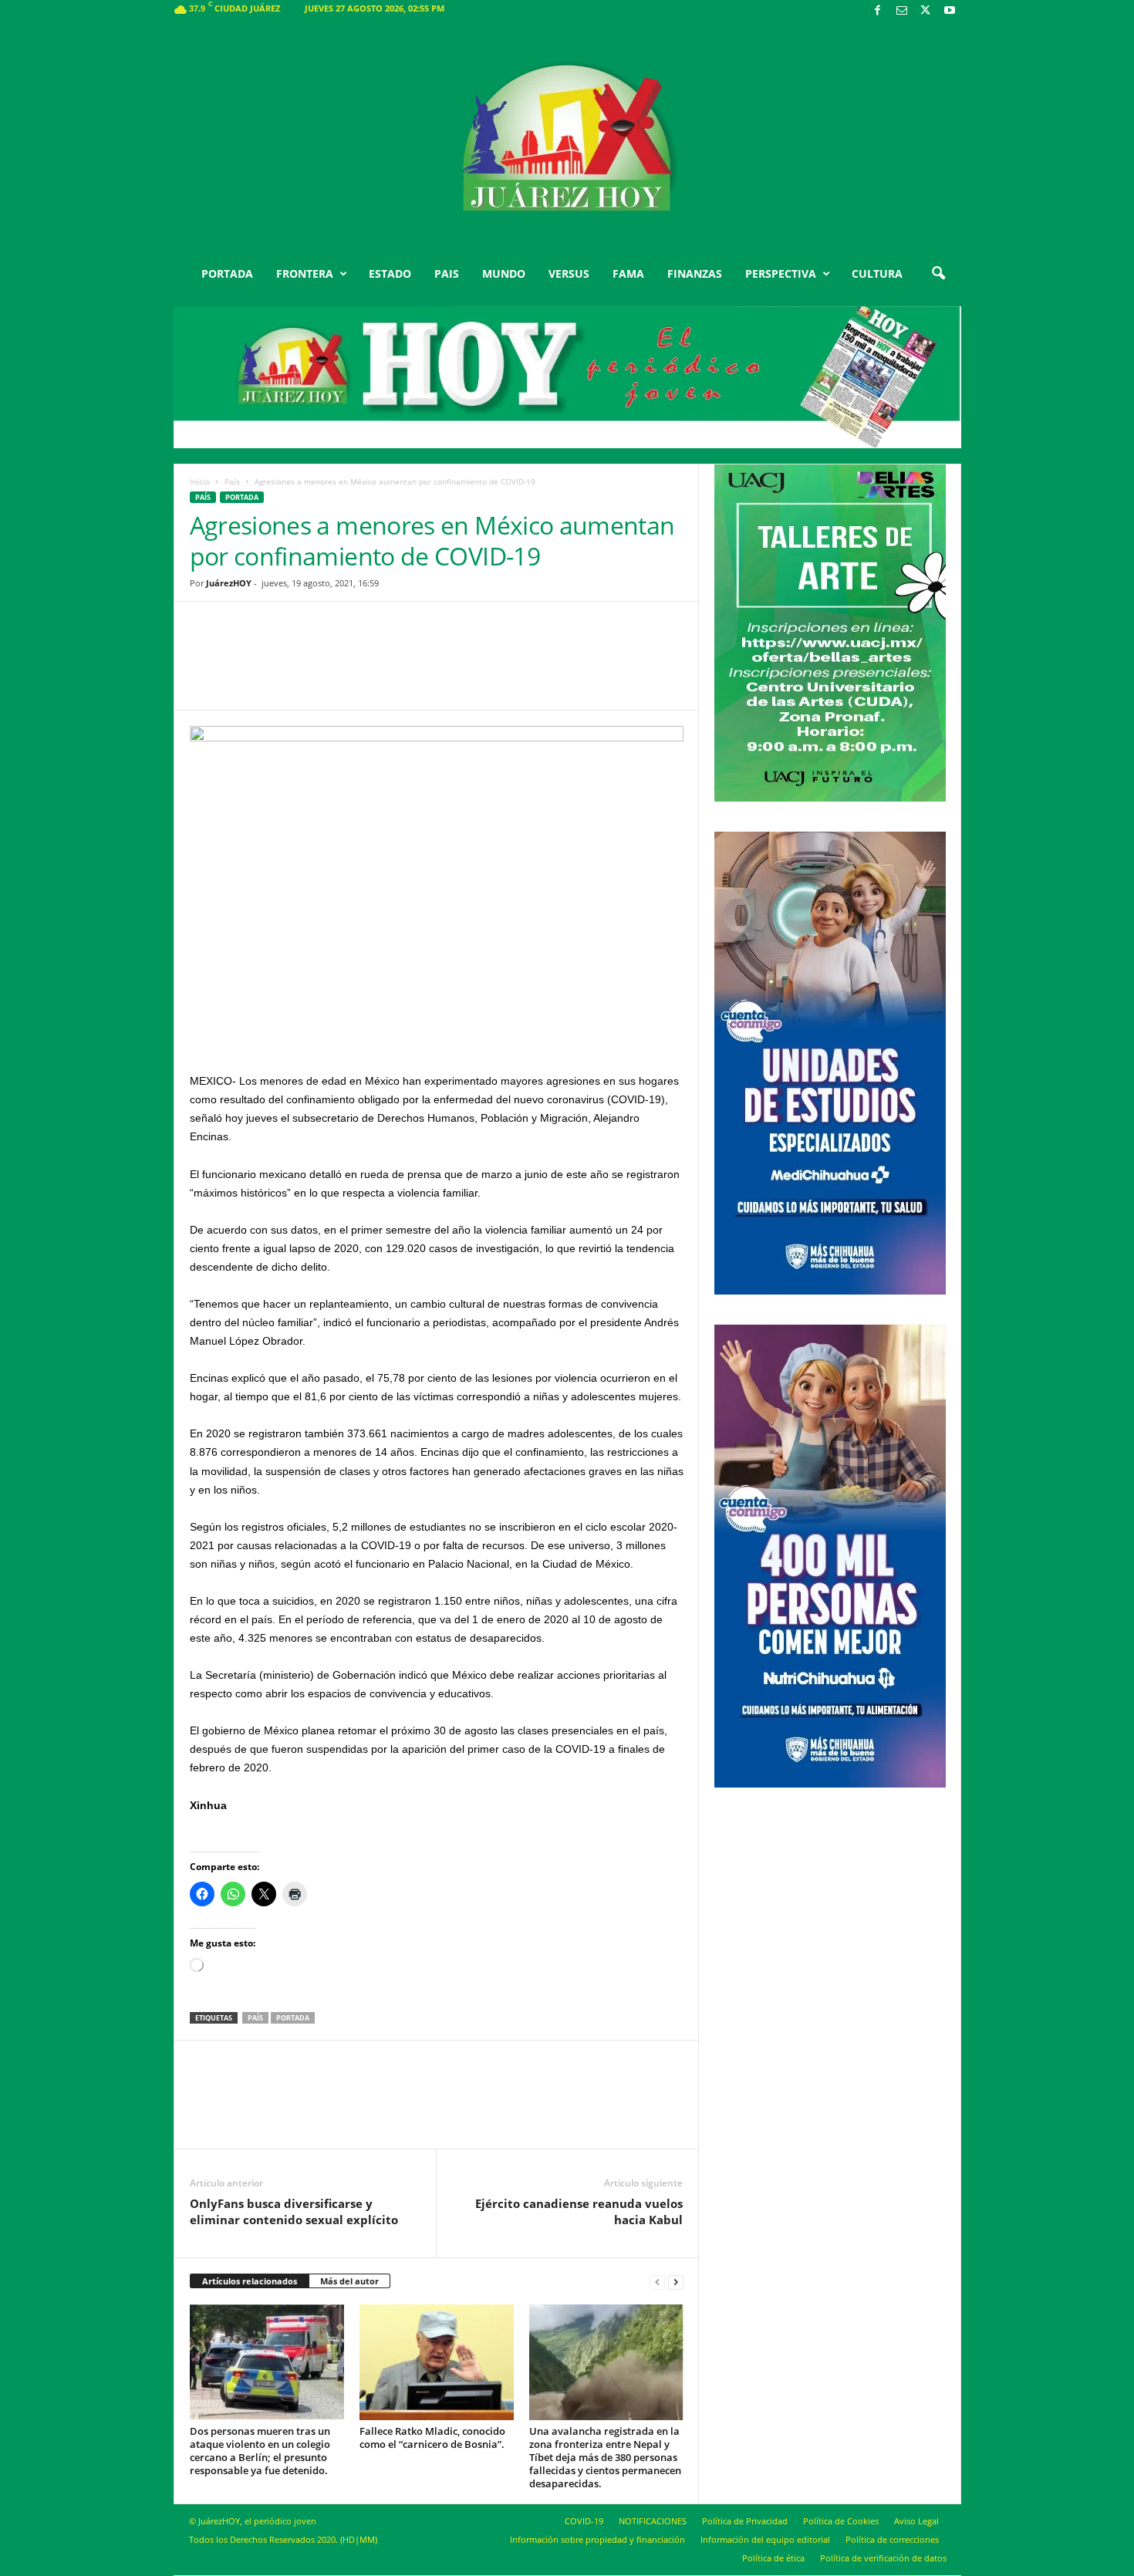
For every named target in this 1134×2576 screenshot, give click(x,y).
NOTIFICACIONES (653, 2521)
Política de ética (773, 2558)
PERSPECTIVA (781, 273)
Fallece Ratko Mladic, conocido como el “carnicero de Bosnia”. (432, 2438)
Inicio (200, 481)
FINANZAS (695, 273)
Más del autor (349, 2281)
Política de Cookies (841, 2521)
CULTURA (877, 273)
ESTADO (390, 273)
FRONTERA (305, 273)
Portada (293, 2018)
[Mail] (902, 11)
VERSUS (569, 273)
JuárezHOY (229, 583)
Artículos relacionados (250, 2281)
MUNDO (504, 273)
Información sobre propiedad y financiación (597, 2539)
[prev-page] (657, 2282)
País (232, 481)
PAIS (447, 273)
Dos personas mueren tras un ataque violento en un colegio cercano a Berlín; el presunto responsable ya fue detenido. (260, 2451)
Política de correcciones (892, 2539)
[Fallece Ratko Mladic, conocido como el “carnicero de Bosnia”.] (437, 2362)
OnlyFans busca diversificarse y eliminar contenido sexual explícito (294, 2211)
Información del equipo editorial (765, 2539)
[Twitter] (926, 11)
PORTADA (227, 273)
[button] (938, 274)
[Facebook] (878, 11)
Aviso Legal (916, 2521)
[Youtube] (950, 11)
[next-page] (676, 2282)
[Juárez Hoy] (567, 138)
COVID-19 (584, 2521)
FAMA (628, 273)
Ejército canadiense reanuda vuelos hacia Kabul (579, 2211)
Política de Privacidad (745, 2521)
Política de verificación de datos (883, 2558)
